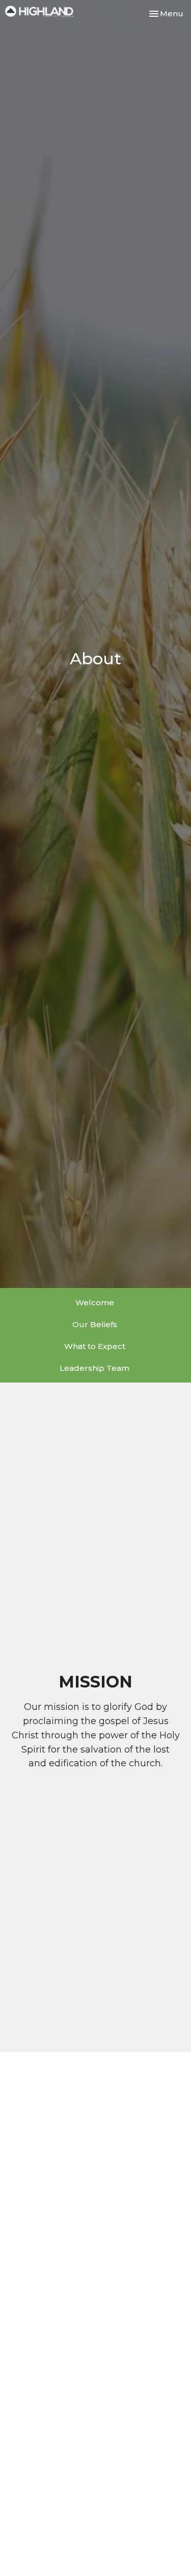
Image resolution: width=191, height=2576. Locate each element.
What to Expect (95, 1346)
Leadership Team (94, 1368)
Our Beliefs (95, 1324)
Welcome (95, 1302)
